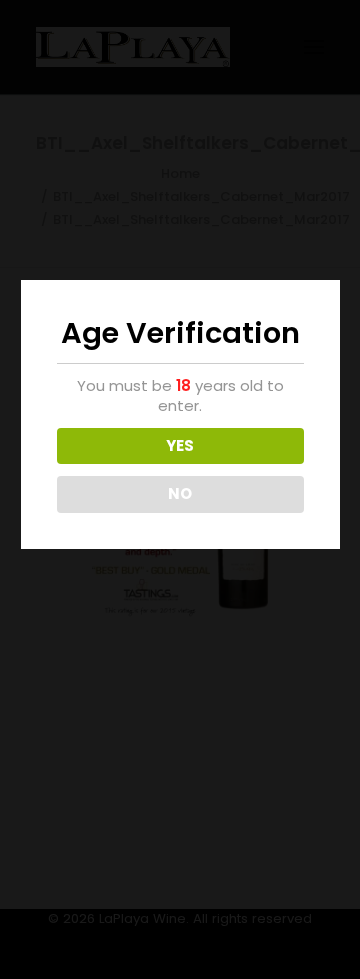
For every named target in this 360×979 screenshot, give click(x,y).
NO (180, 493)
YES (180, 445)
